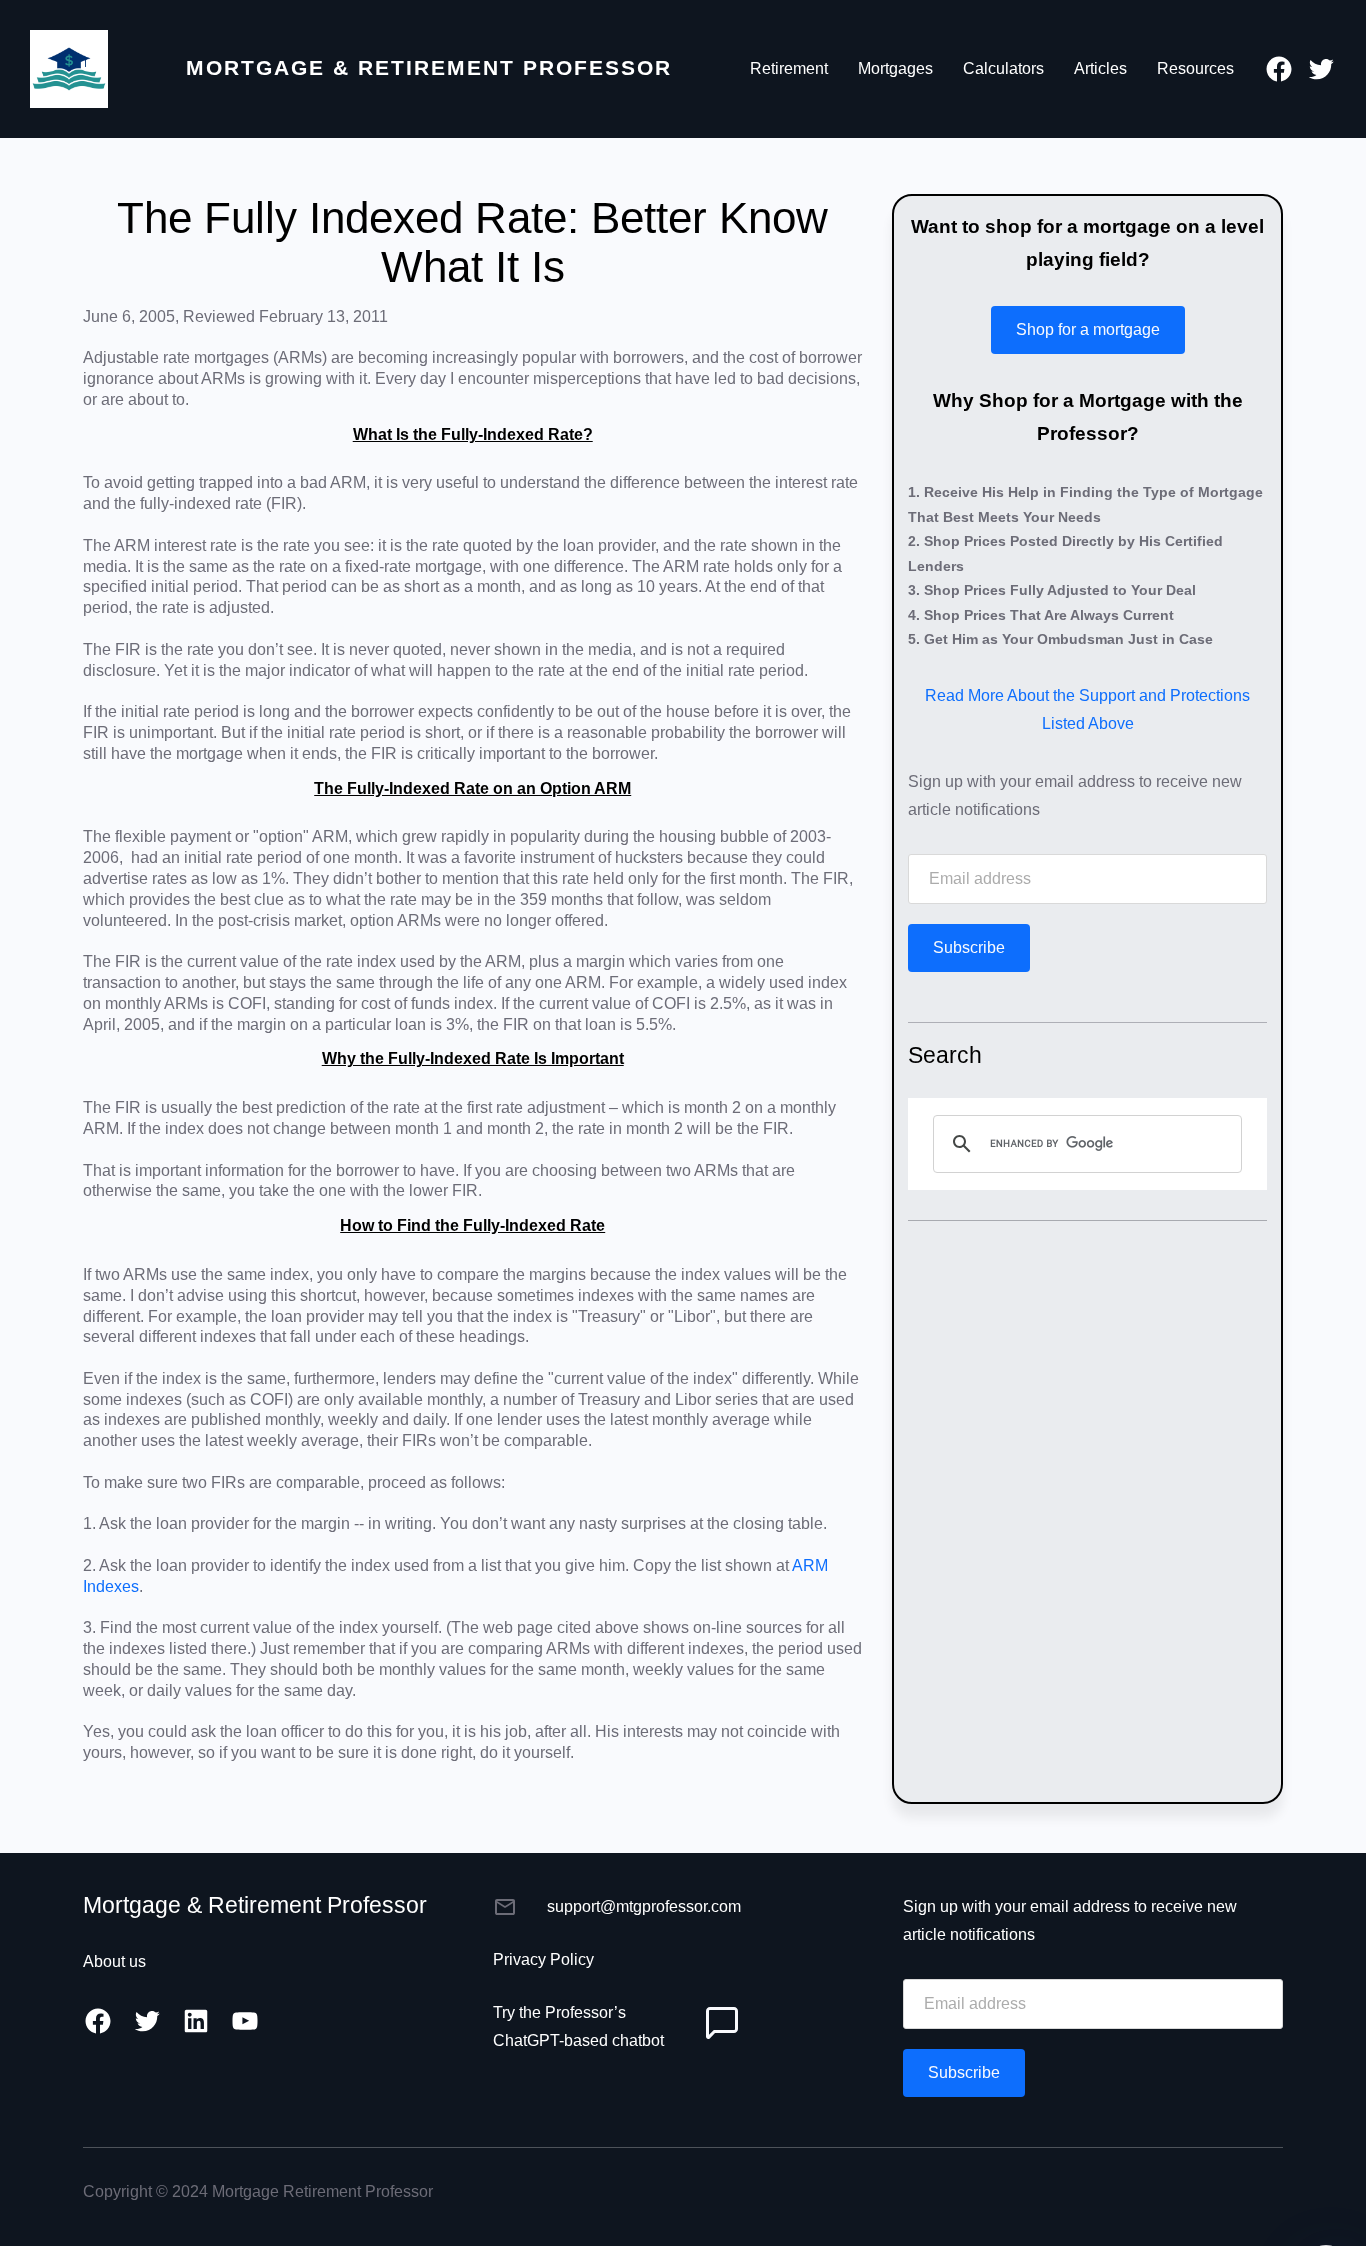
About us (114, 1961)
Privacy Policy (543, 1959)
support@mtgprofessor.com (644, 1906)
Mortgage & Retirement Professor (429, 68)
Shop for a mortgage (1088, 329)
